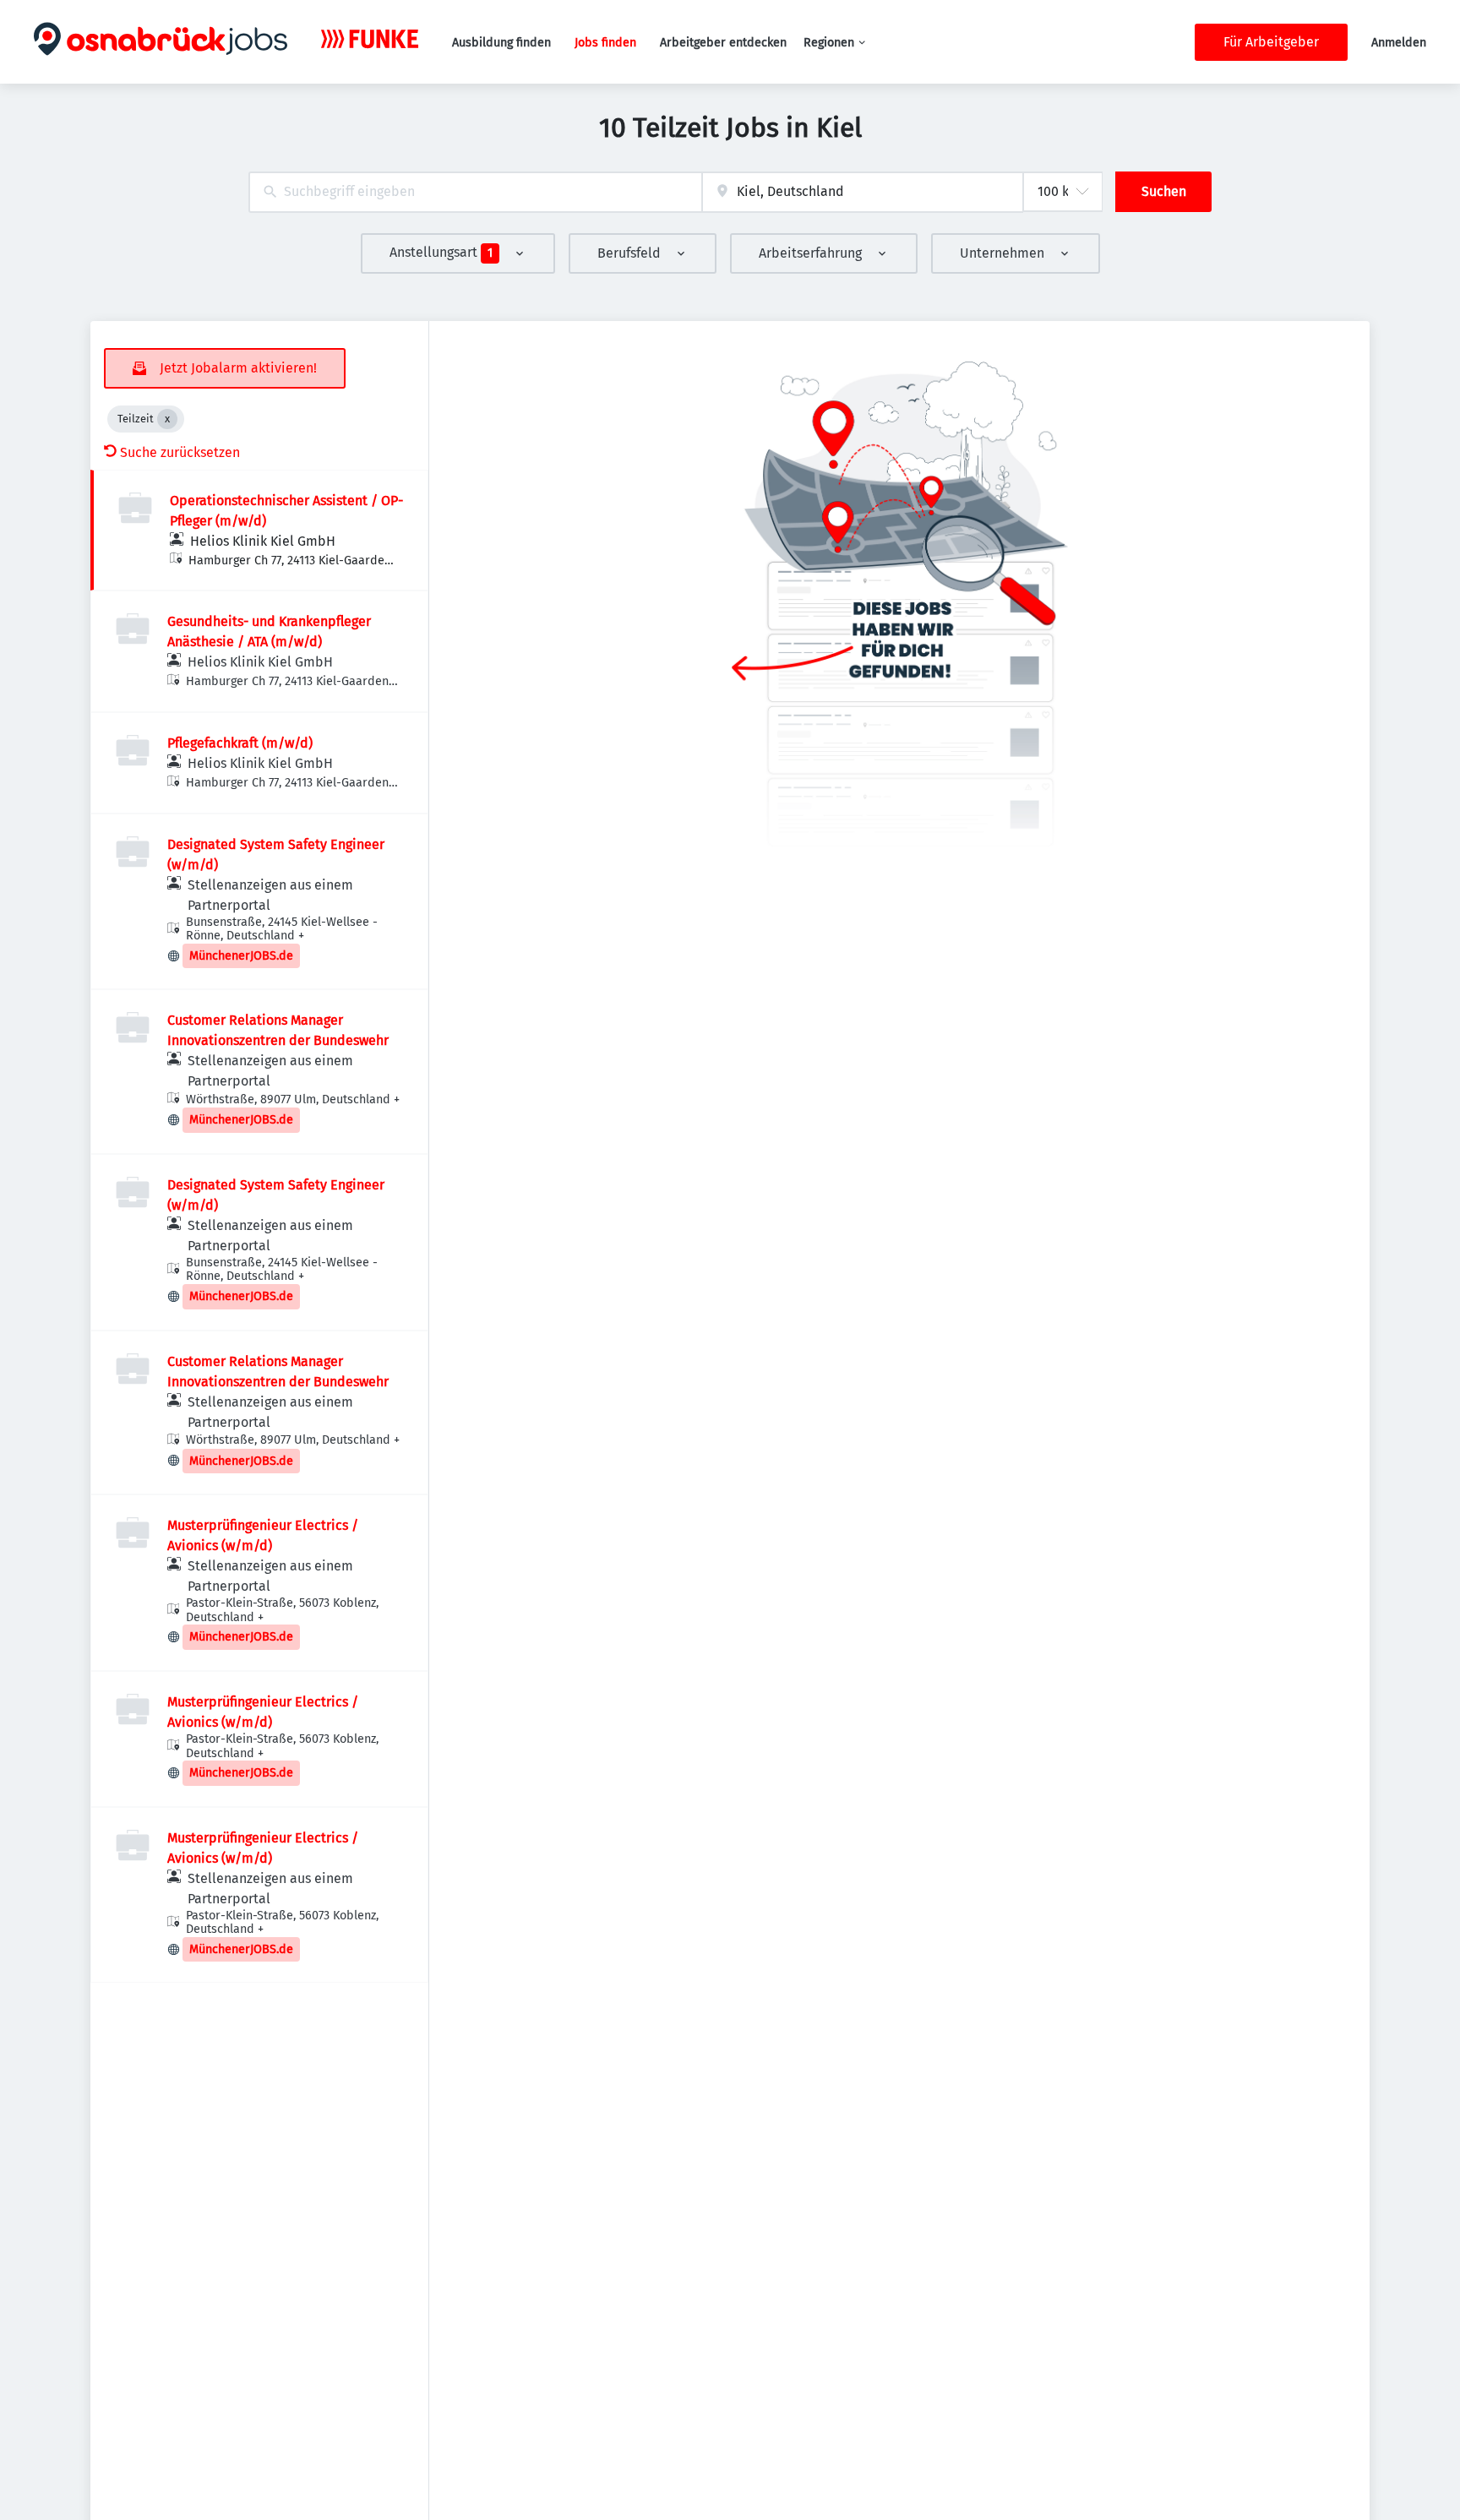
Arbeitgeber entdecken (723, 43)
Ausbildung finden (501, 43)
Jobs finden (605, 43)
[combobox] (475, 192)
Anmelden (1399, 43)
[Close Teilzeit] (167, 419)
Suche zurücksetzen (180, 452)
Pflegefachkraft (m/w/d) (240, 743)
